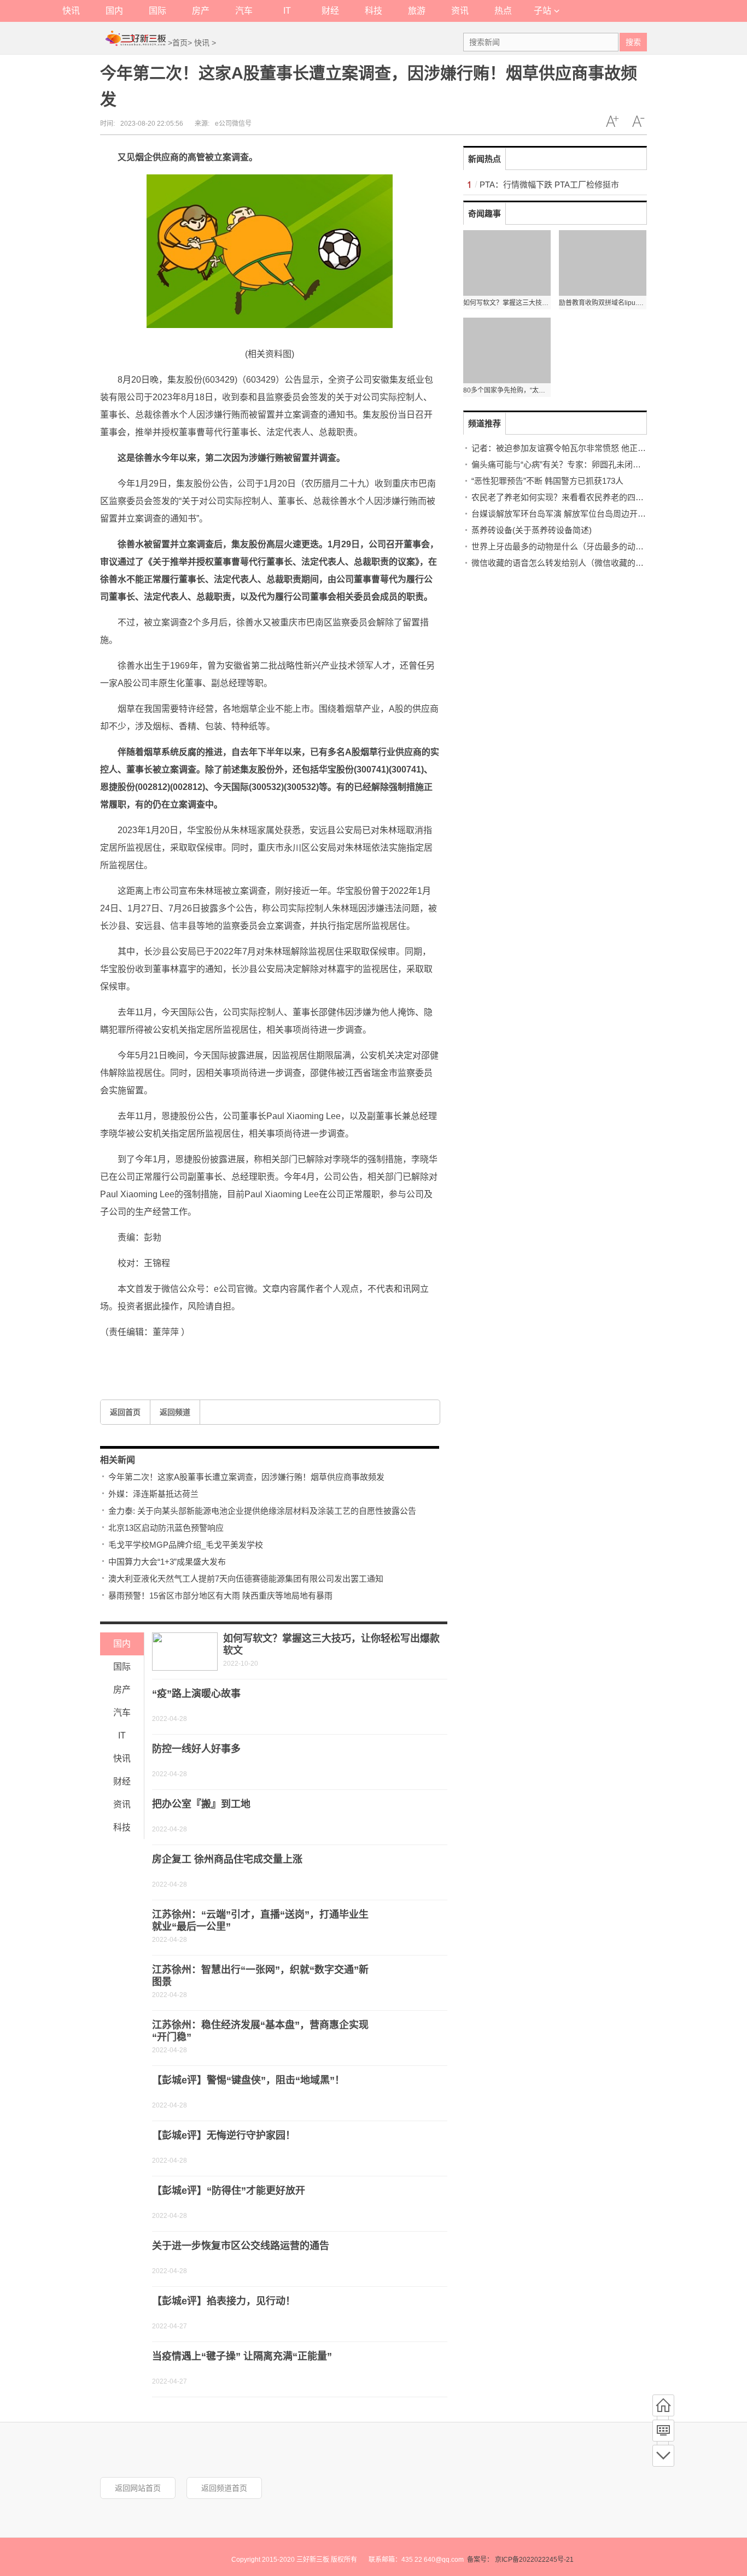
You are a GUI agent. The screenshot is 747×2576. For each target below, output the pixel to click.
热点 (503, 11)
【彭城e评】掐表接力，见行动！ (224, 2301)
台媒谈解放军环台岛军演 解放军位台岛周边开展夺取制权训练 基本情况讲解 (609, 514)
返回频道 (175, 1412)
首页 (180, 43)
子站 (542, 11)
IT (287, 11)
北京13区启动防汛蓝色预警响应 (166, 1528)
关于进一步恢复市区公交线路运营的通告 (241, 2246)
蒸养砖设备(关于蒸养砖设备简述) (532, 530)
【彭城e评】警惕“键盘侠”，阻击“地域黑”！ (248, 2080)
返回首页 (125, 1412)
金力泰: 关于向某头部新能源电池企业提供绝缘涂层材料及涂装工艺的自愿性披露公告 (262, 1511)
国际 (157, 11)
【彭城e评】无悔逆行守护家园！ (224, 2135)
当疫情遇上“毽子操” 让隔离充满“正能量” (242, 2356)
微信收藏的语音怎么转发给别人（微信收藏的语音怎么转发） (582, 563)
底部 (663, 2456)
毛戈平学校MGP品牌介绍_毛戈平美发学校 (186, 1545)
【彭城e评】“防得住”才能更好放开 (229, 2191)
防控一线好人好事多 (196, 1749)
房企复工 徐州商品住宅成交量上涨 (227, 1859)
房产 (201, 11)
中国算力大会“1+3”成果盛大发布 (167, 1562)
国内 (114, 11)
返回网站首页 (138, 2488)
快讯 (71, 11)
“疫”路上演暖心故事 (196, 1694)
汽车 (244, 11)
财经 (330, 11)
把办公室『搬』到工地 (201, 1804)
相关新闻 (118, 1460)
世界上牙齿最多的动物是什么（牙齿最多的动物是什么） (574, 546)
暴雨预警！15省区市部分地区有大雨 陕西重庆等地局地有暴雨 (220, 1596)
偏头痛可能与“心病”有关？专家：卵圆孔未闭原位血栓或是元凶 (585, 464)
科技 (373, 11)
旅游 (417, 11)
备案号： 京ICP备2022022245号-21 (520, 2560)
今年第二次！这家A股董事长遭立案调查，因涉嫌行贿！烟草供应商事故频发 (246, 1477)
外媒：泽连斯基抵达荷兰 (153, 1494)
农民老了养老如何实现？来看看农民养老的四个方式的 (570, 497)
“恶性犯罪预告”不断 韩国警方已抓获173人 (547, 481)
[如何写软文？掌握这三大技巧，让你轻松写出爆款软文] (185, 1652)
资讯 (460, 11)
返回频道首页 (224, 2488)
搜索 (633, 42)
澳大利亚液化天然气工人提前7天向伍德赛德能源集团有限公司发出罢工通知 (246, 1579)
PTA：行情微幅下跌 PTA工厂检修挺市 (549, 185)
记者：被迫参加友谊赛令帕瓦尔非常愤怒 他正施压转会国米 (579, 448)
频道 (663, 2431)
